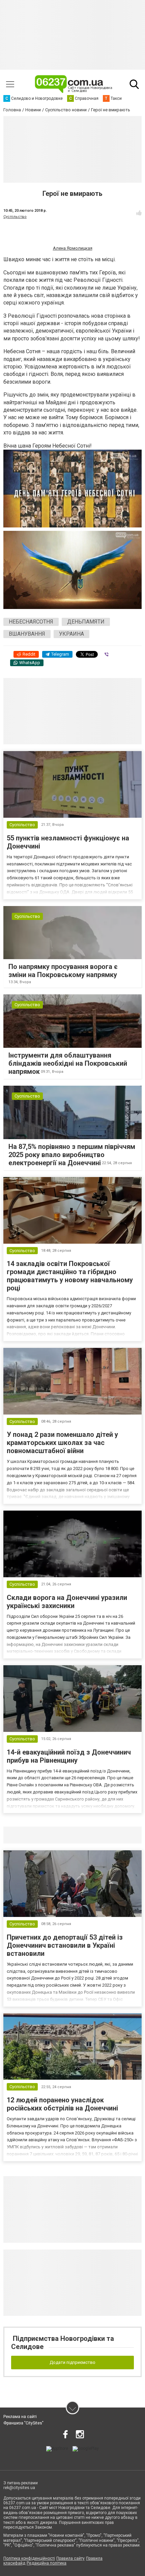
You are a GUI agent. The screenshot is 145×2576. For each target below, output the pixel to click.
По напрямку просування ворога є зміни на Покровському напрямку (63, 971)
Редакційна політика (47, 2563)
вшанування (27, 634)
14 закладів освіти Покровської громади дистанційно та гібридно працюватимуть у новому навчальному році (70, 1276)
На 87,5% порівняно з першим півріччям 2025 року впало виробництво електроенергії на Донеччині (72, 1155)
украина (71, 634)
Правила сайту (70, 2558)
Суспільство (15, 217)
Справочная (110, 1835)
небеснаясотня (31, 622)
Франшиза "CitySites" (23, 2423)
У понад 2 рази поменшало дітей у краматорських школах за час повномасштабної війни (62, 1443)
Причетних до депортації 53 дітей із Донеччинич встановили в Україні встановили (65, 1945)
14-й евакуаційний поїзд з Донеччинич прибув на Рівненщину (69, 1756)
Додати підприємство (72, 2362)
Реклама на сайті (20, 2417)
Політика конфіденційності (29, 2558)
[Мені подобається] (139, 213)
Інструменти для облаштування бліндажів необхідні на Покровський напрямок (68, 1063)
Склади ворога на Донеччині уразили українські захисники (67, 1602)
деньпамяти (86, 622)
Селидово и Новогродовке (48, 1835)
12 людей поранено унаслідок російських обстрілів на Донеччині (62, 2104)
